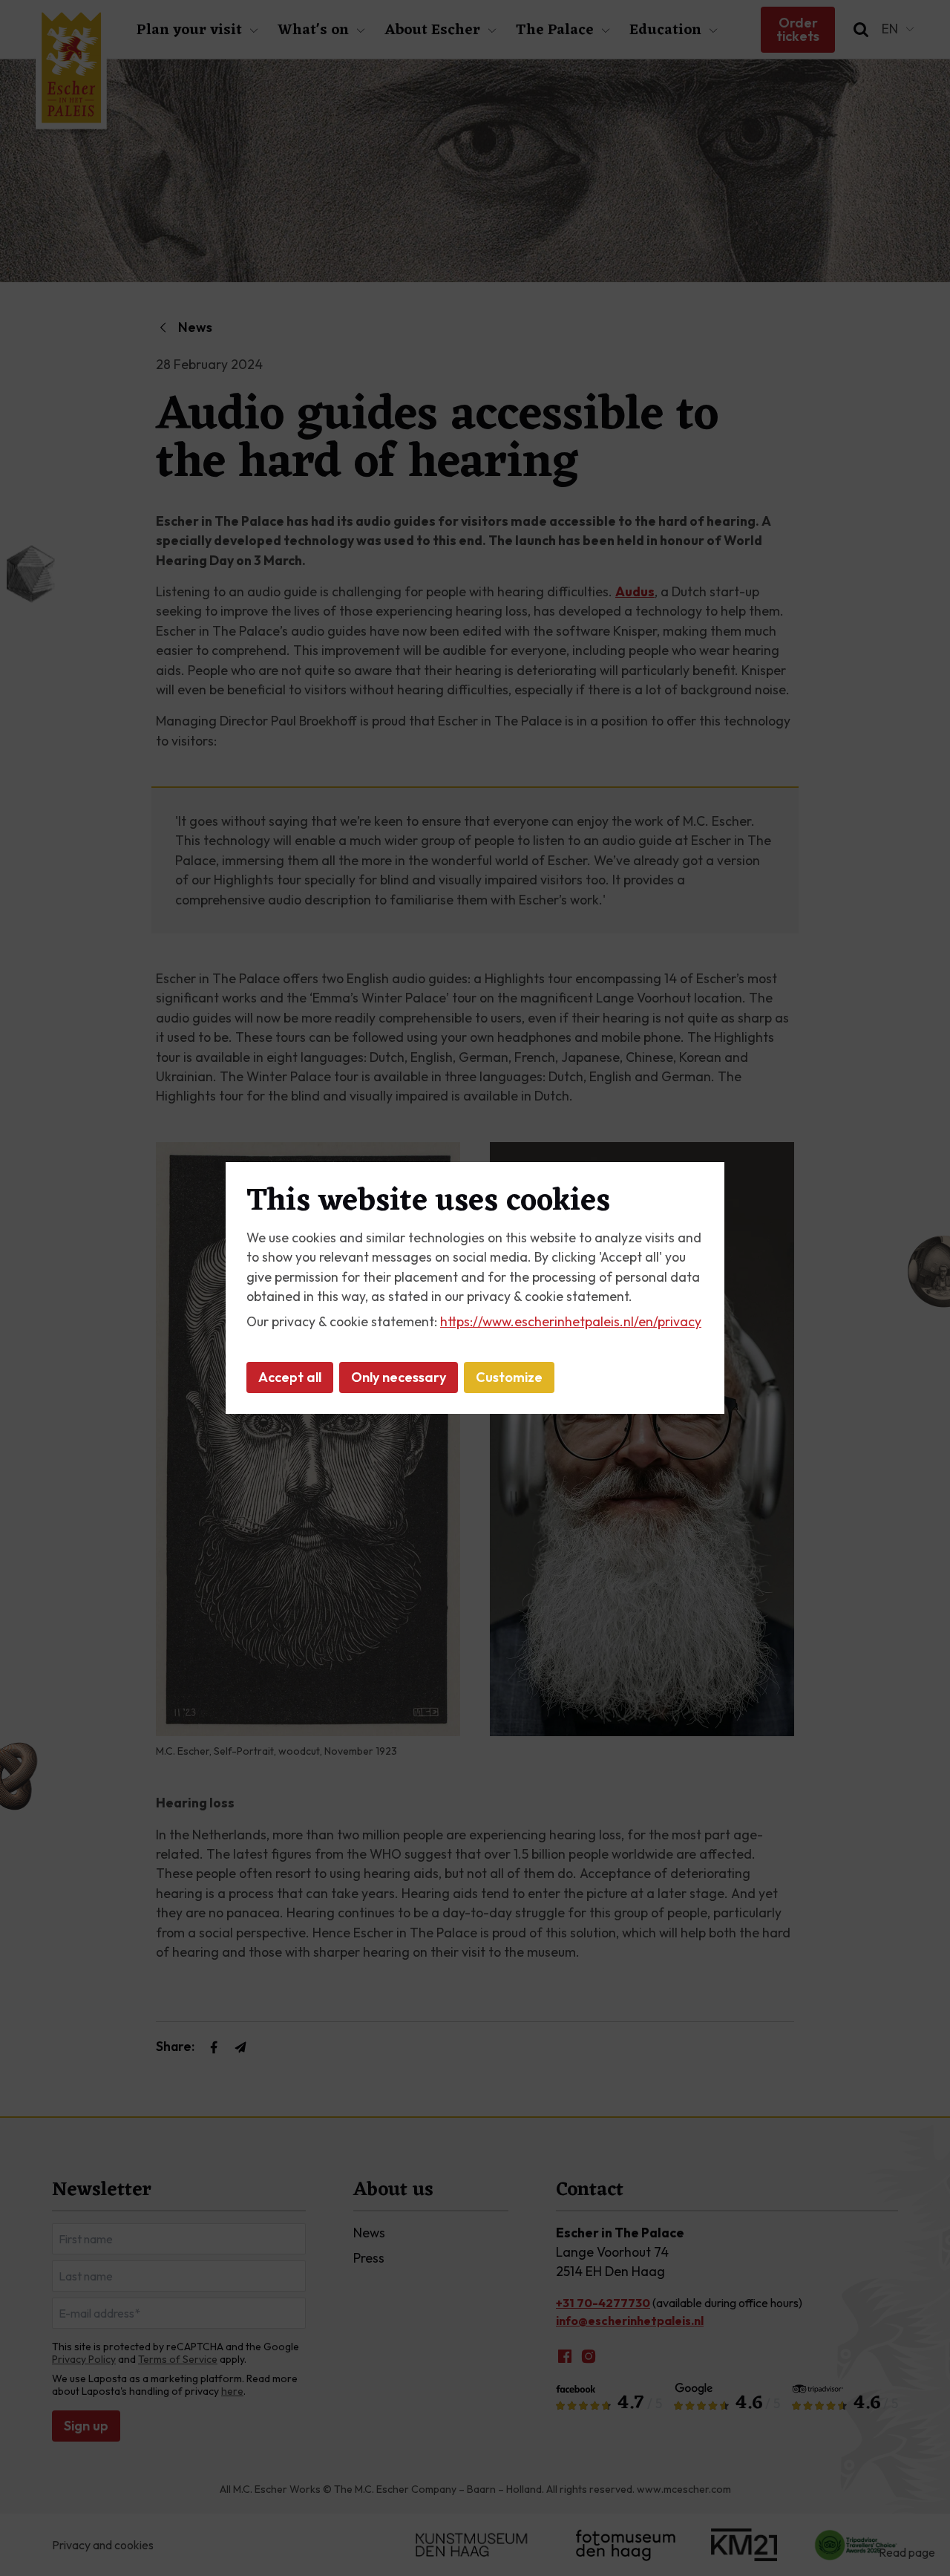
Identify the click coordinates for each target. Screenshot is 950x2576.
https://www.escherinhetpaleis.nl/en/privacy (571, 1321)
